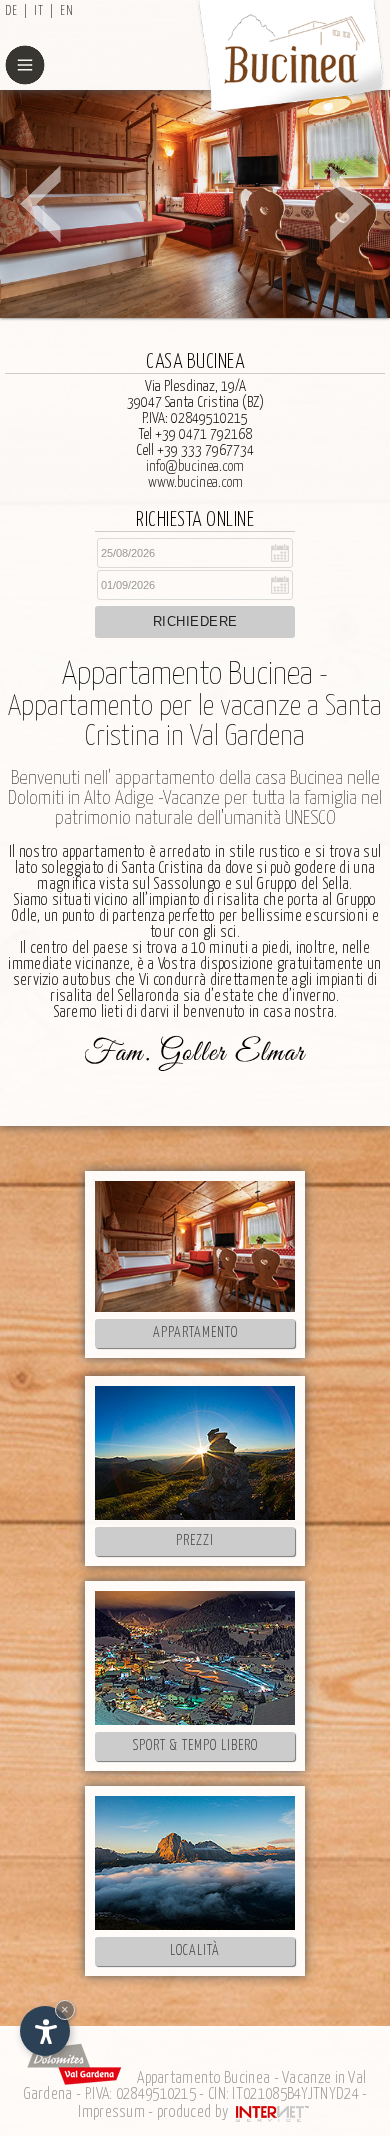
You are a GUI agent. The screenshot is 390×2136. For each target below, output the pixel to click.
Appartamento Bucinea (203, 2078)
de (11, 11)
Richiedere (195, 621)
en (67, 11)
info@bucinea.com (195, 466)
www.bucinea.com (195, 482)
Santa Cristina (162, 868)
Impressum (111, 2112)
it (39, 11)
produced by (194, 2112)
